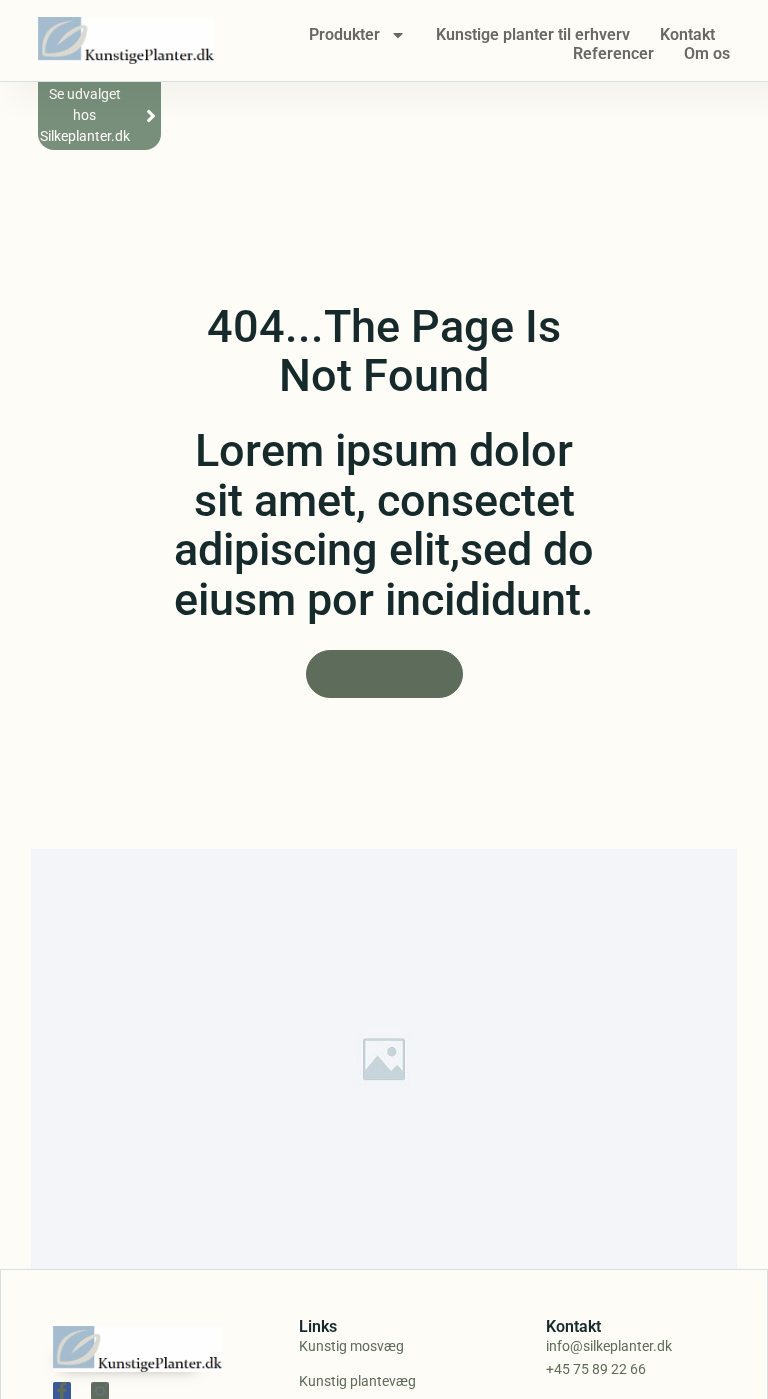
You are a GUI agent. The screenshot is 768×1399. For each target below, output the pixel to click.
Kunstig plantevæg (357, 1381)
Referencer (613, 53)
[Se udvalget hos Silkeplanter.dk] (151, 116)
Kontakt (687, 34)
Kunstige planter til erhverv (533, 34)
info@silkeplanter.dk (609, 1346)
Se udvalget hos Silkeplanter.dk (85, 115)
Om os (707, 53)
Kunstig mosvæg (351, 1346)
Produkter (344, 34)
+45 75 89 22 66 (596, 1369)
